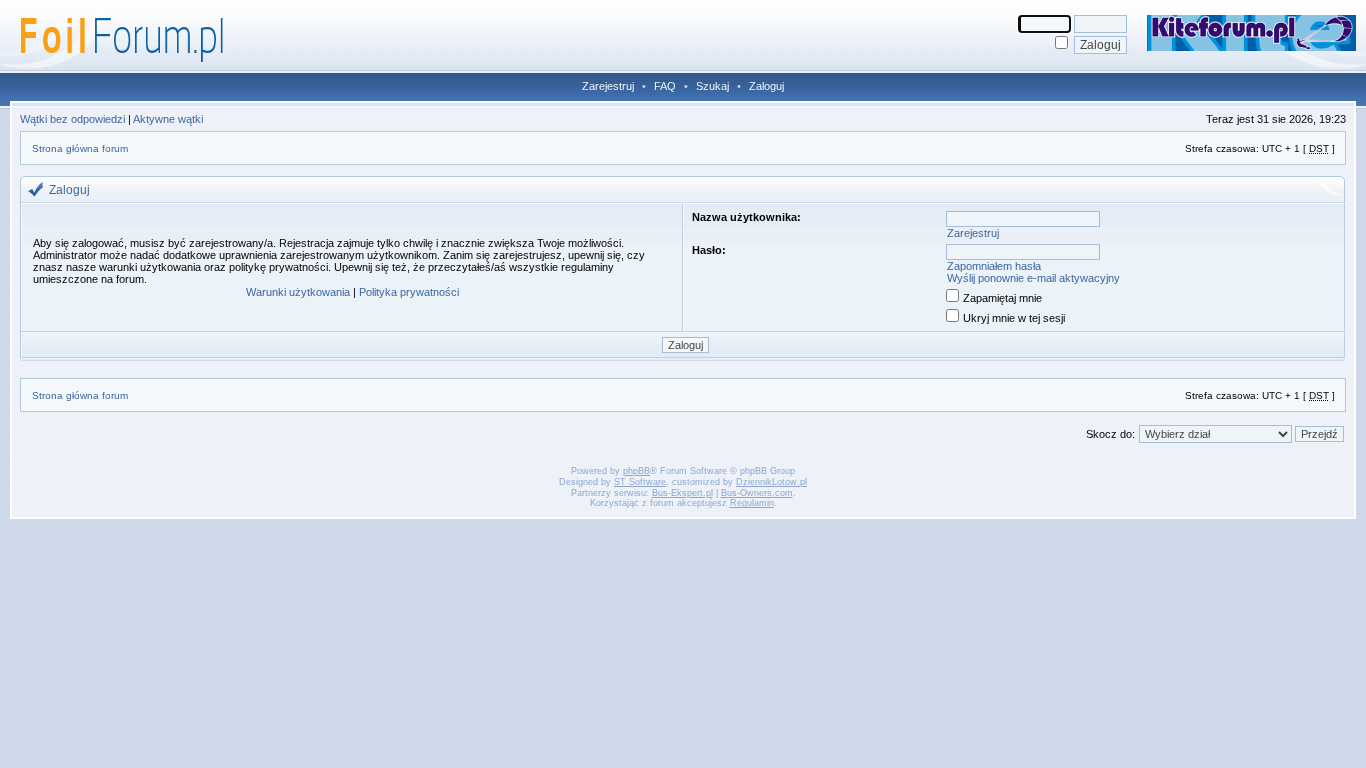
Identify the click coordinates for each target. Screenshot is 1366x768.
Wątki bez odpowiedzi (72, 119)
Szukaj (712, 86)
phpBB (636, 471)
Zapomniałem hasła (994, 266)
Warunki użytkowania (298, 292)
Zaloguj (766, 86)
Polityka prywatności (409, 292)
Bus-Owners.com (757, 493)
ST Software (640, 482)
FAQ (665, 86)
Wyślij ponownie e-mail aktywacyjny (1033, 278)
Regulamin (752, 503)
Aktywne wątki (168, 119)
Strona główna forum (80, 148)
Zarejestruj (608, 86)
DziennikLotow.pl (771, 482)
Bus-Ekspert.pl (682, 493)
